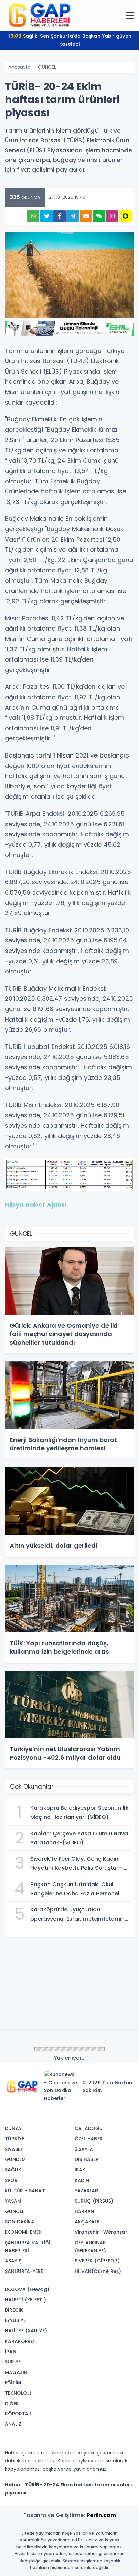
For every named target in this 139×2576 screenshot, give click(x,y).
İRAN (11, 2352)
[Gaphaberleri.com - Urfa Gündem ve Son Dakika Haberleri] (39, 15)
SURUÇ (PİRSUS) (94, 2201)
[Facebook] (96, 2108)
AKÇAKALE (87, 2222)
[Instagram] (106, 2108)
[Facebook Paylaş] (60, 216)
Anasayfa (20, 67)
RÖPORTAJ (18, 2414)
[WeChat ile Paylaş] (99, 216)
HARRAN (84, 2211)
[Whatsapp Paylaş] (33, 216)
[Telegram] (127, 2108)
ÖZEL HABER (89, 2139)
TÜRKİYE (15, 2139)
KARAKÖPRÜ (20, 2341)
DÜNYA (13, 2128)
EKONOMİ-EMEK (23, 2232)
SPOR (11, 2180)
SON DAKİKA (20, 2222)
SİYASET (14, 2149)
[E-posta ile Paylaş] (86, 216)
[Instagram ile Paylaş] (112, 216)
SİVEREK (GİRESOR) (97, 2261)
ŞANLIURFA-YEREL (25, 2271)
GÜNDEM (15, 2159)
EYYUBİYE (15, 2320)
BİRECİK (14, 2310)
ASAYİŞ (13, 2261)
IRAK (80, 2170)
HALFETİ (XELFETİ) (25, 2300)
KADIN (82, 2180)
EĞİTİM (13, 2383)
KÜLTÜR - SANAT (25, 2191)
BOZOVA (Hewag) (27, 2289)
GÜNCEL (47, 67)
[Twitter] (86, 2108)
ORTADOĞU (89, 2128)
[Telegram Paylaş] (73, 216)
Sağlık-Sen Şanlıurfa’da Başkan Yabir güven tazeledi (70, 40)
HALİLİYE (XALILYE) (26, 2331)
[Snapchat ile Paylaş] (125, 216)
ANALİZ (13, 2424)
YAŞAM (13, 2201)
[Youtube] (116, 2108)
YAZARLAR (86, 2191)
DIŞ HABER (87, 2159)
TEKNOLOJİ (18, 2393)
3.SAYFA (84, 2149)
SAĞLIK (13, 2170)
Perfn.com (101, 2515)
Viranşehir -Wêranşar (101, 2232)
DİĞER (12, 2404)
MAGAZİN (16, 2372)
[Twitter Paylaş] (46, 216)
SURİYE (13, 2362)
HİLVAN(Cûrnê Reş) (98, 2271)
